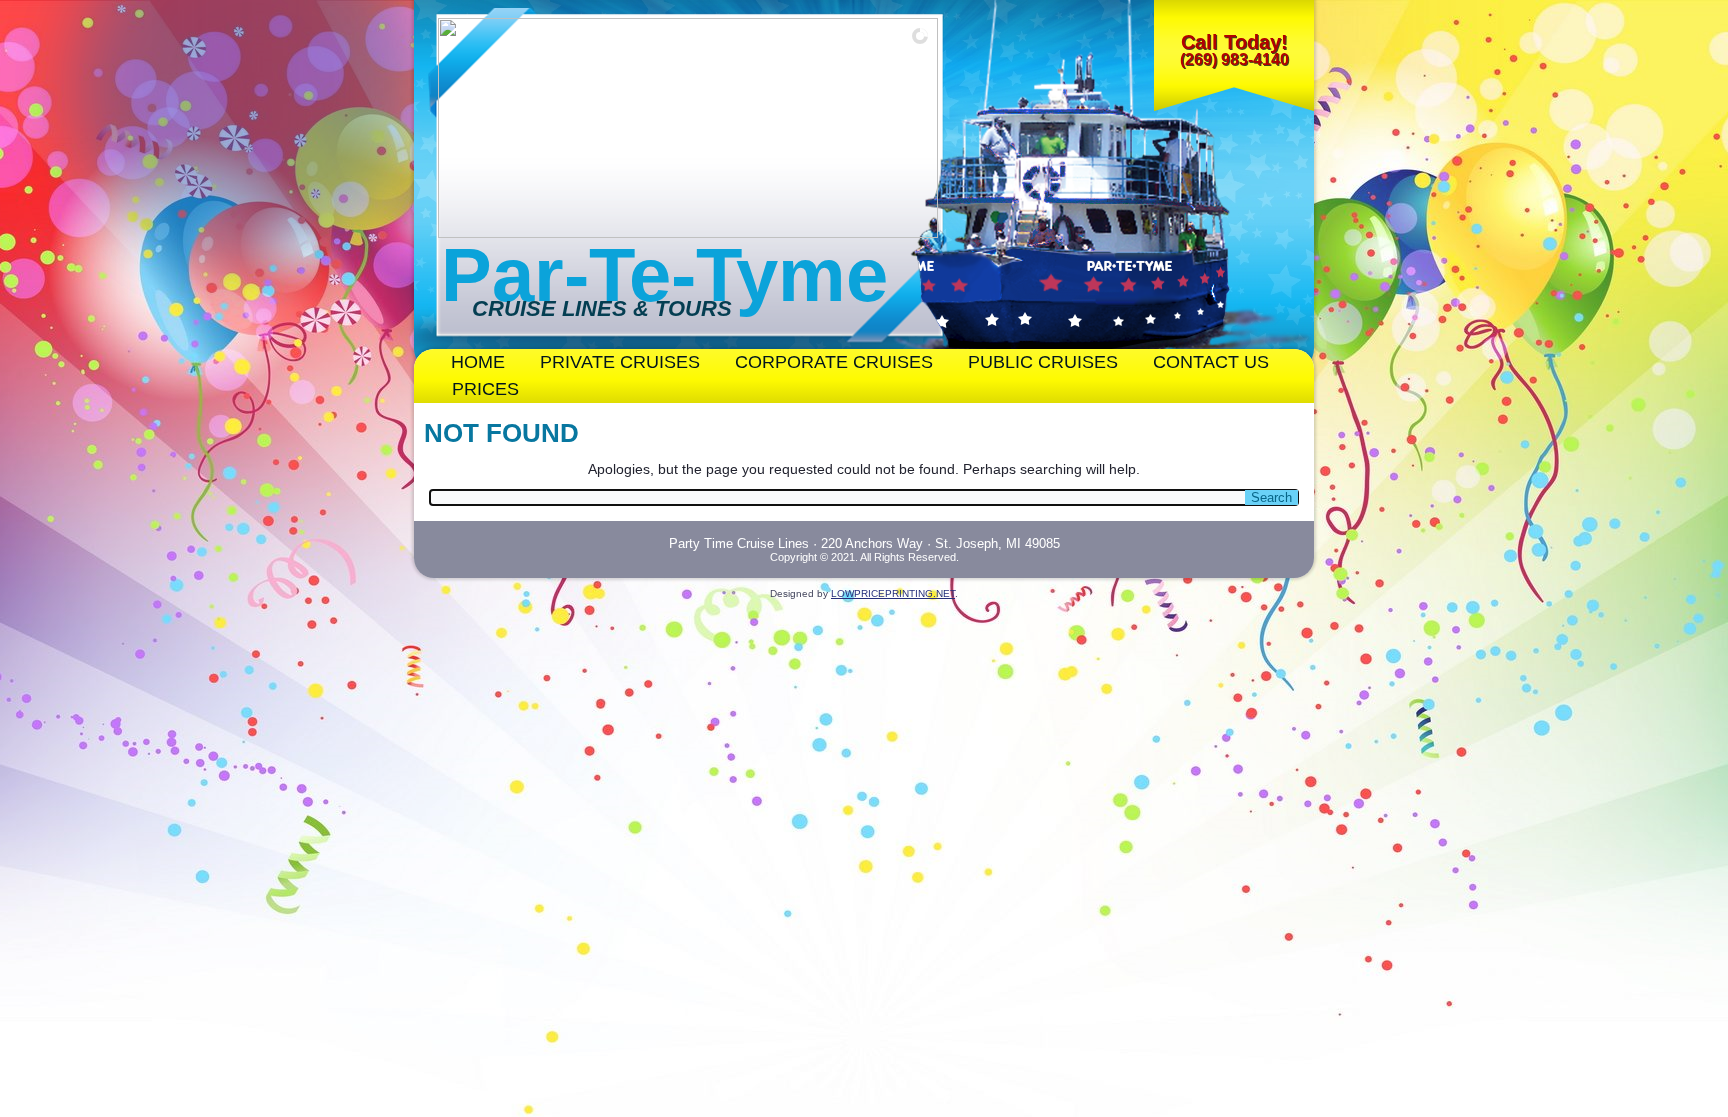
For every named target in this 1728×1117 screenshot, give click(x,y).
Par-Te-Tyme (664, 274)
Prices (485, 389)
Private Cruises (620, 362)
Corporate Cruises (834, 362)
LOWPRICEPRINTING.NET (893, 593)
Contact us (1211, 362)
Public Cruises (1043, 362)
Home (478, 362)
